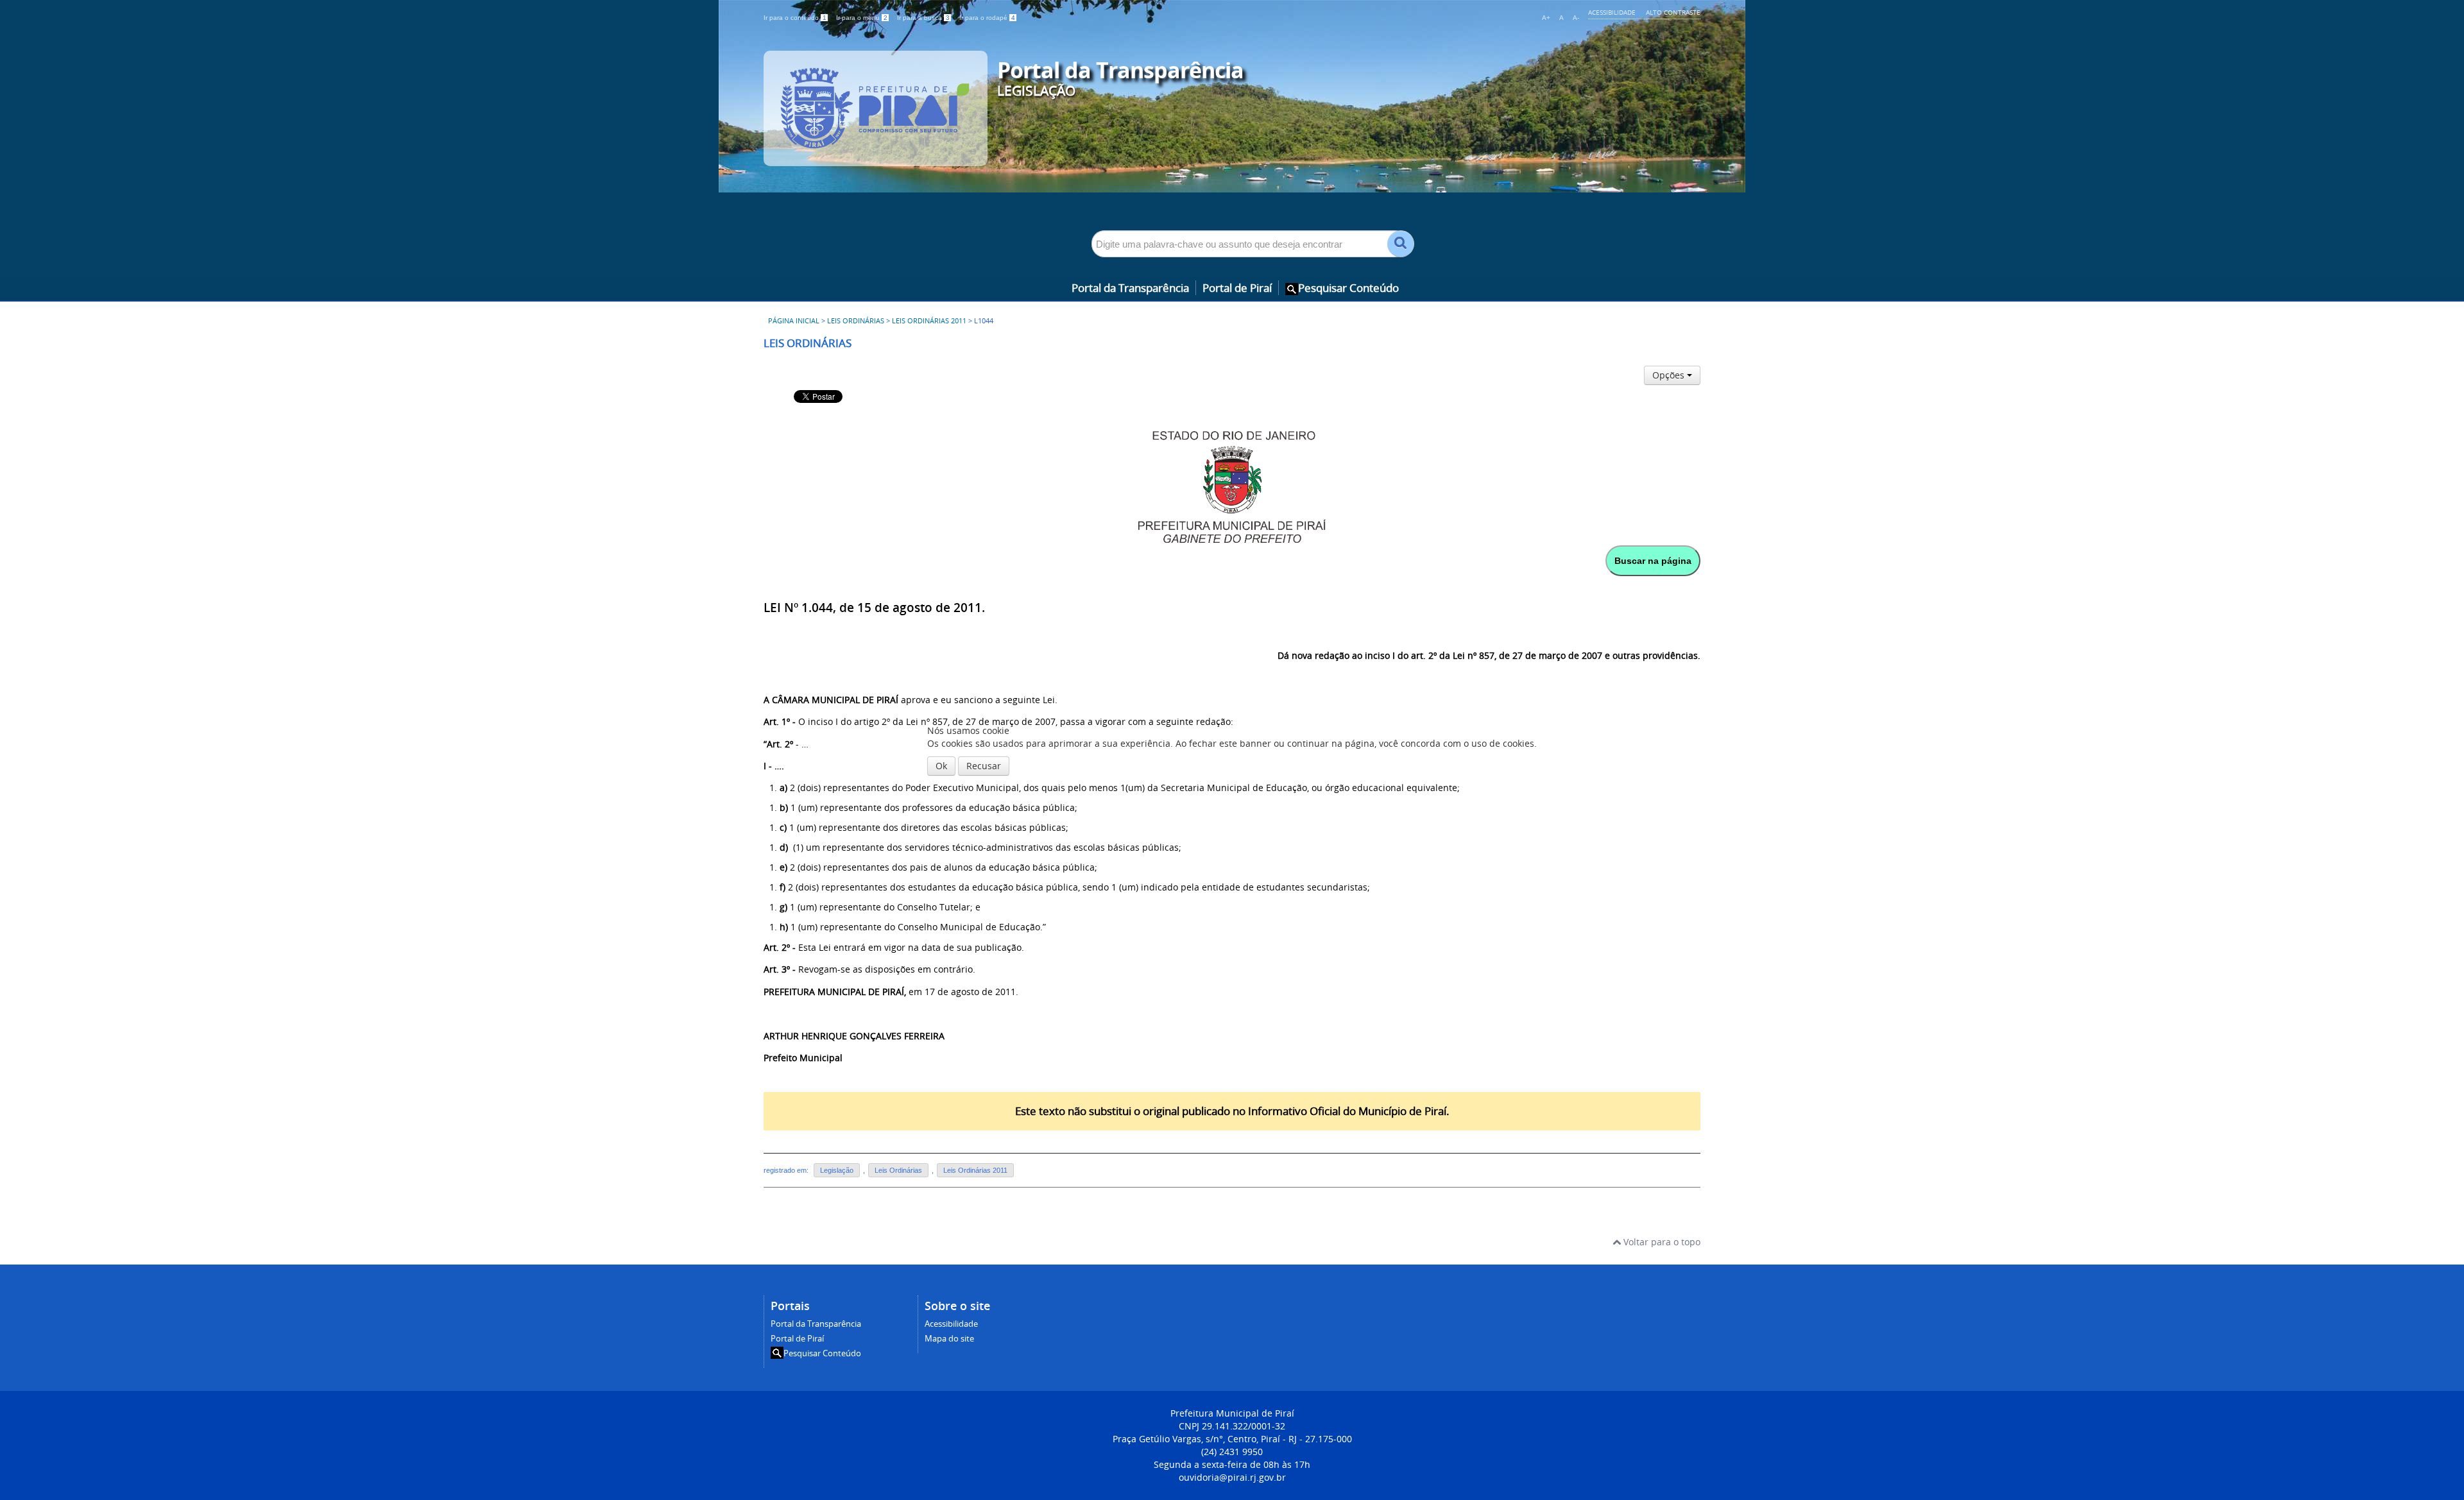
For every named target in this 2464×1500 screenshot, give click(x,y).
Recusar (984, 766)
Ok (941, 766)
